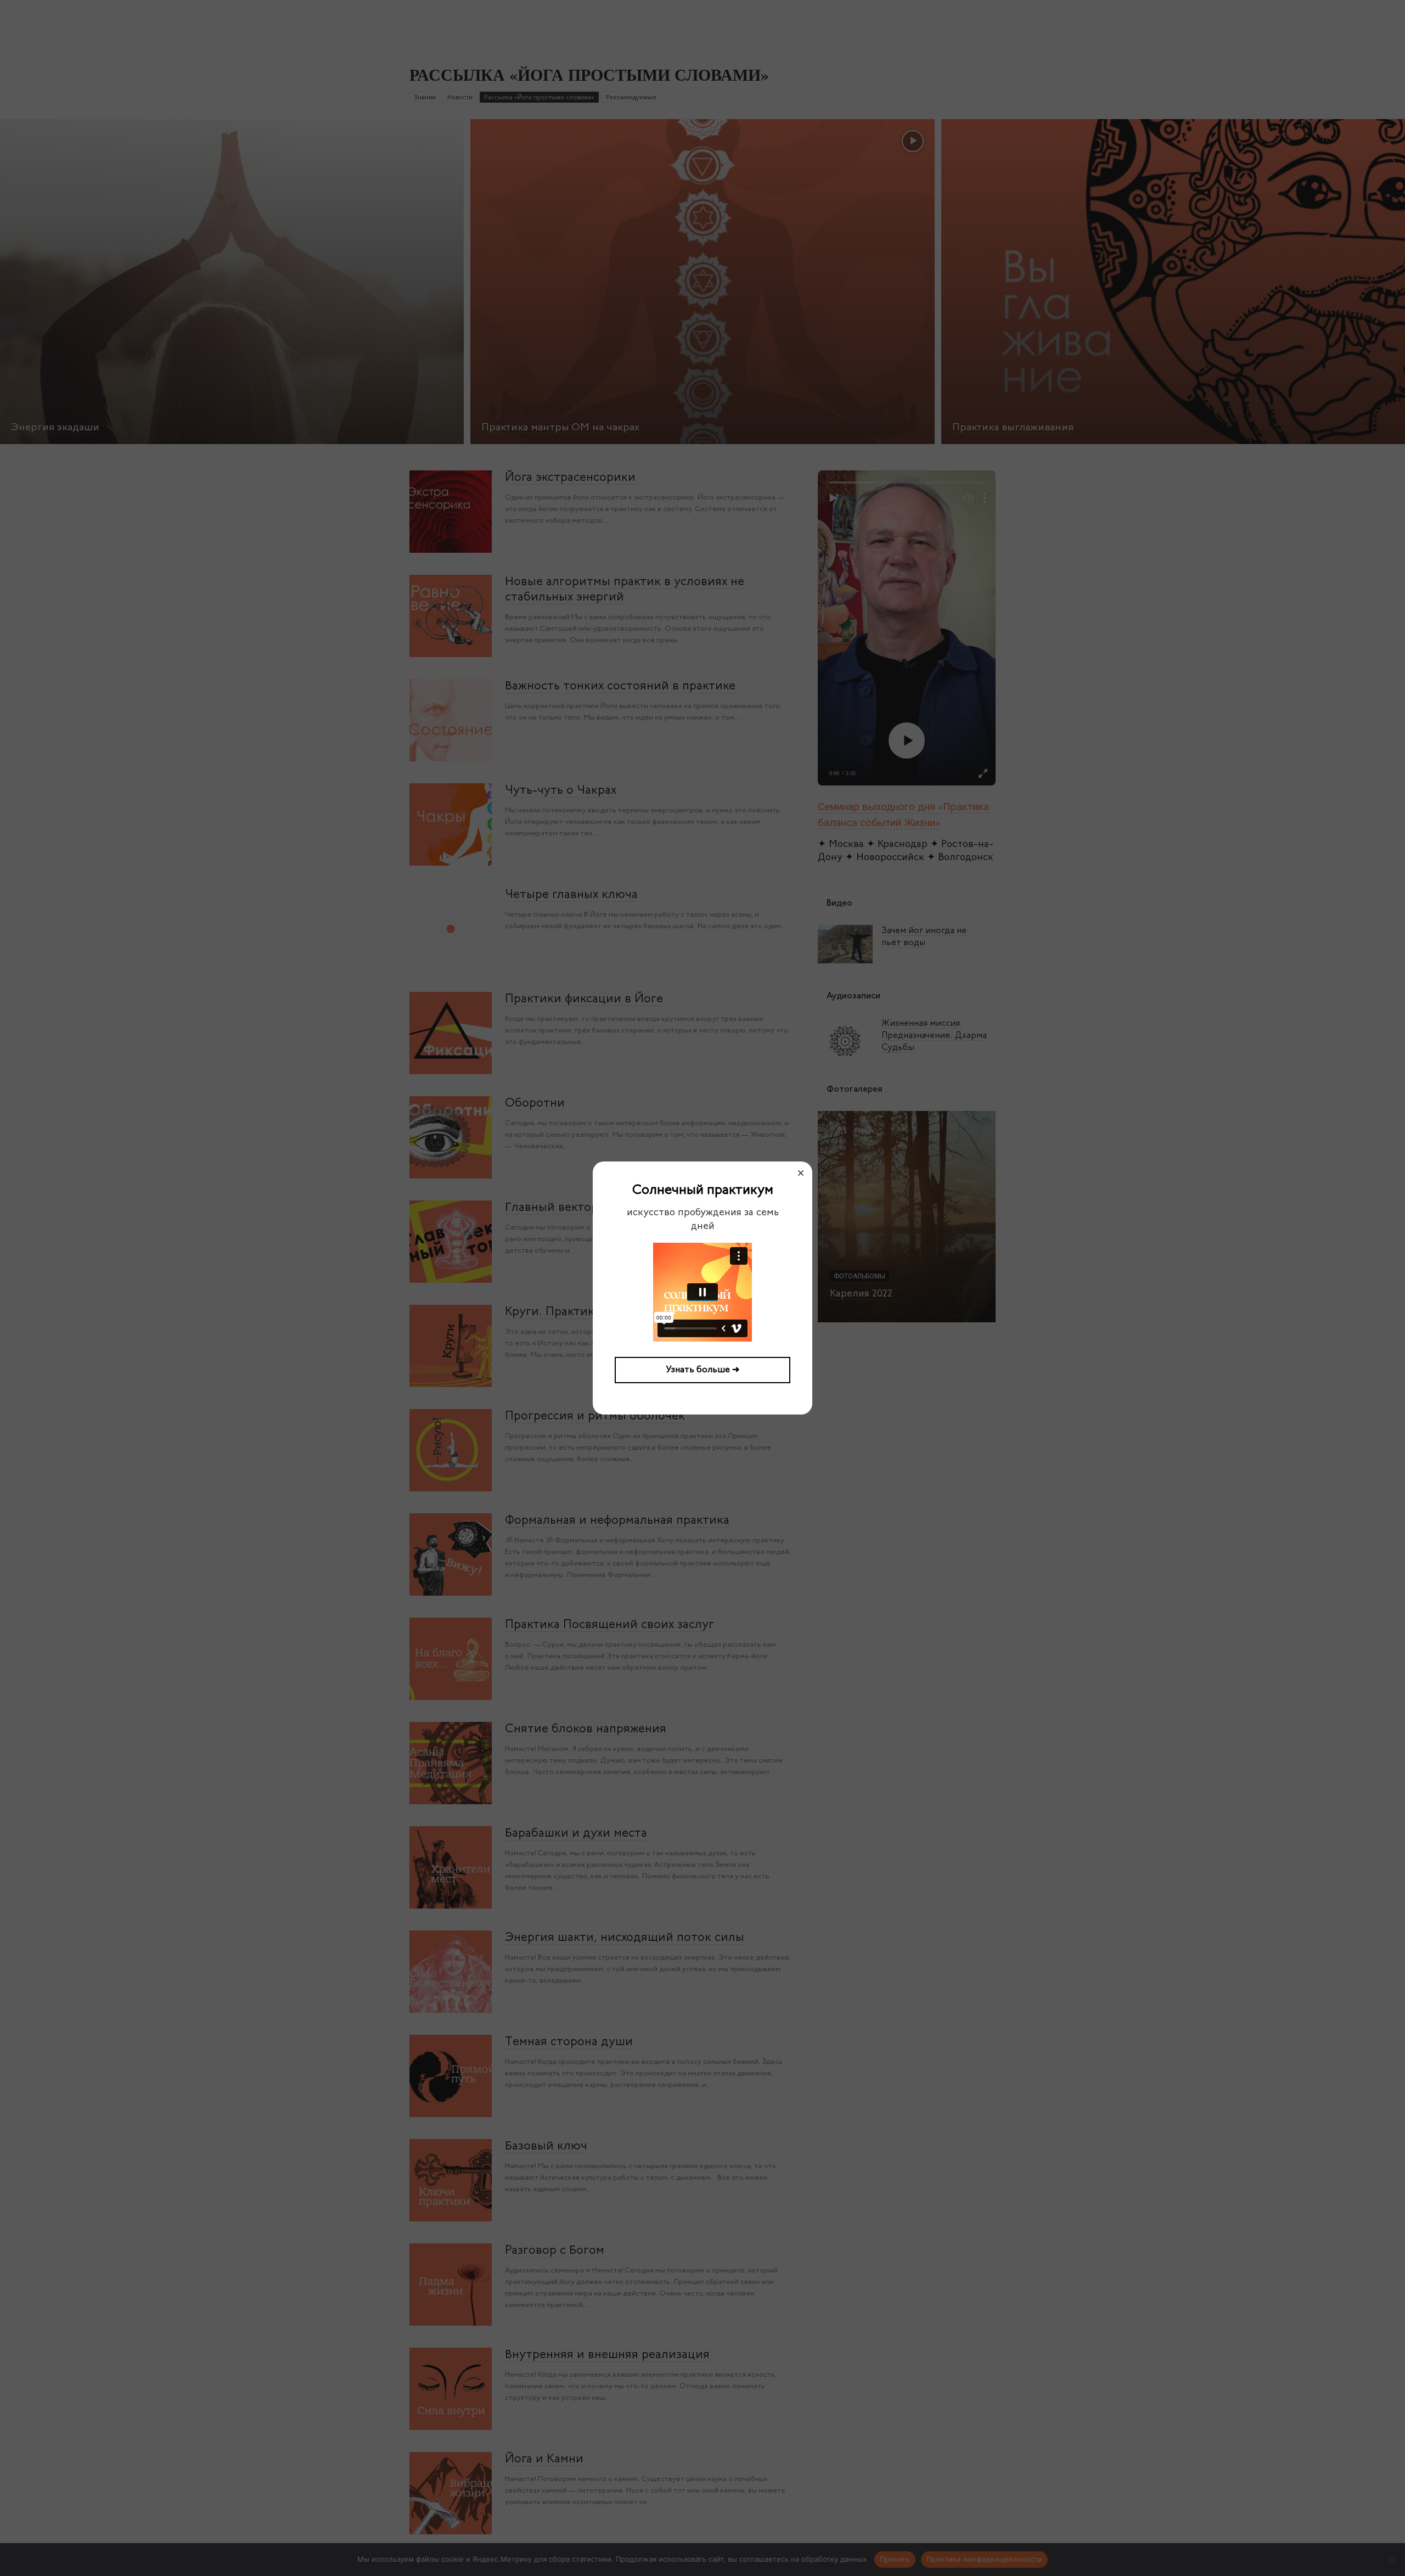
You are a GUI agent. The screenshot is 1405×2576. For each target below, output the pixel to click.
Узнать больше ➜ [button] (703, 1370)
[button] (801, 1173)
